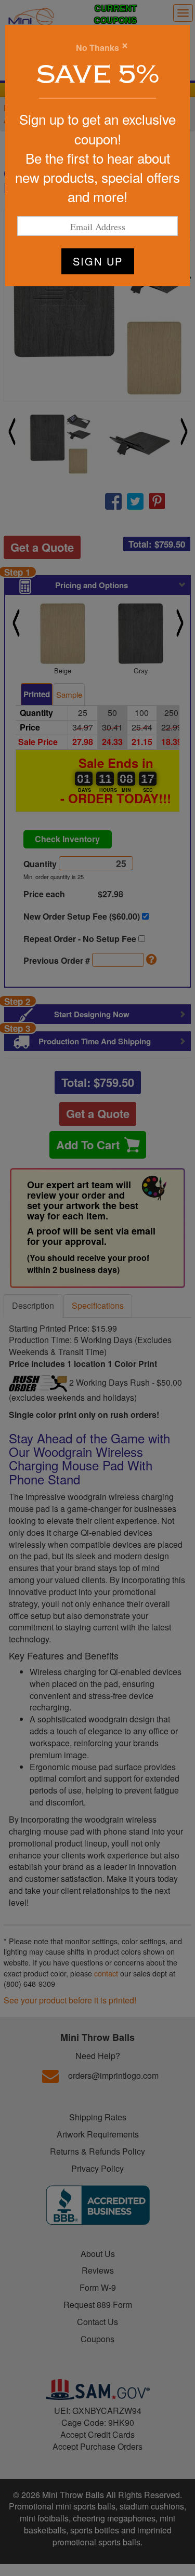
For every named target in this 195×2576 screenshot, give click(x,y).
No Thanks (97, 48)
